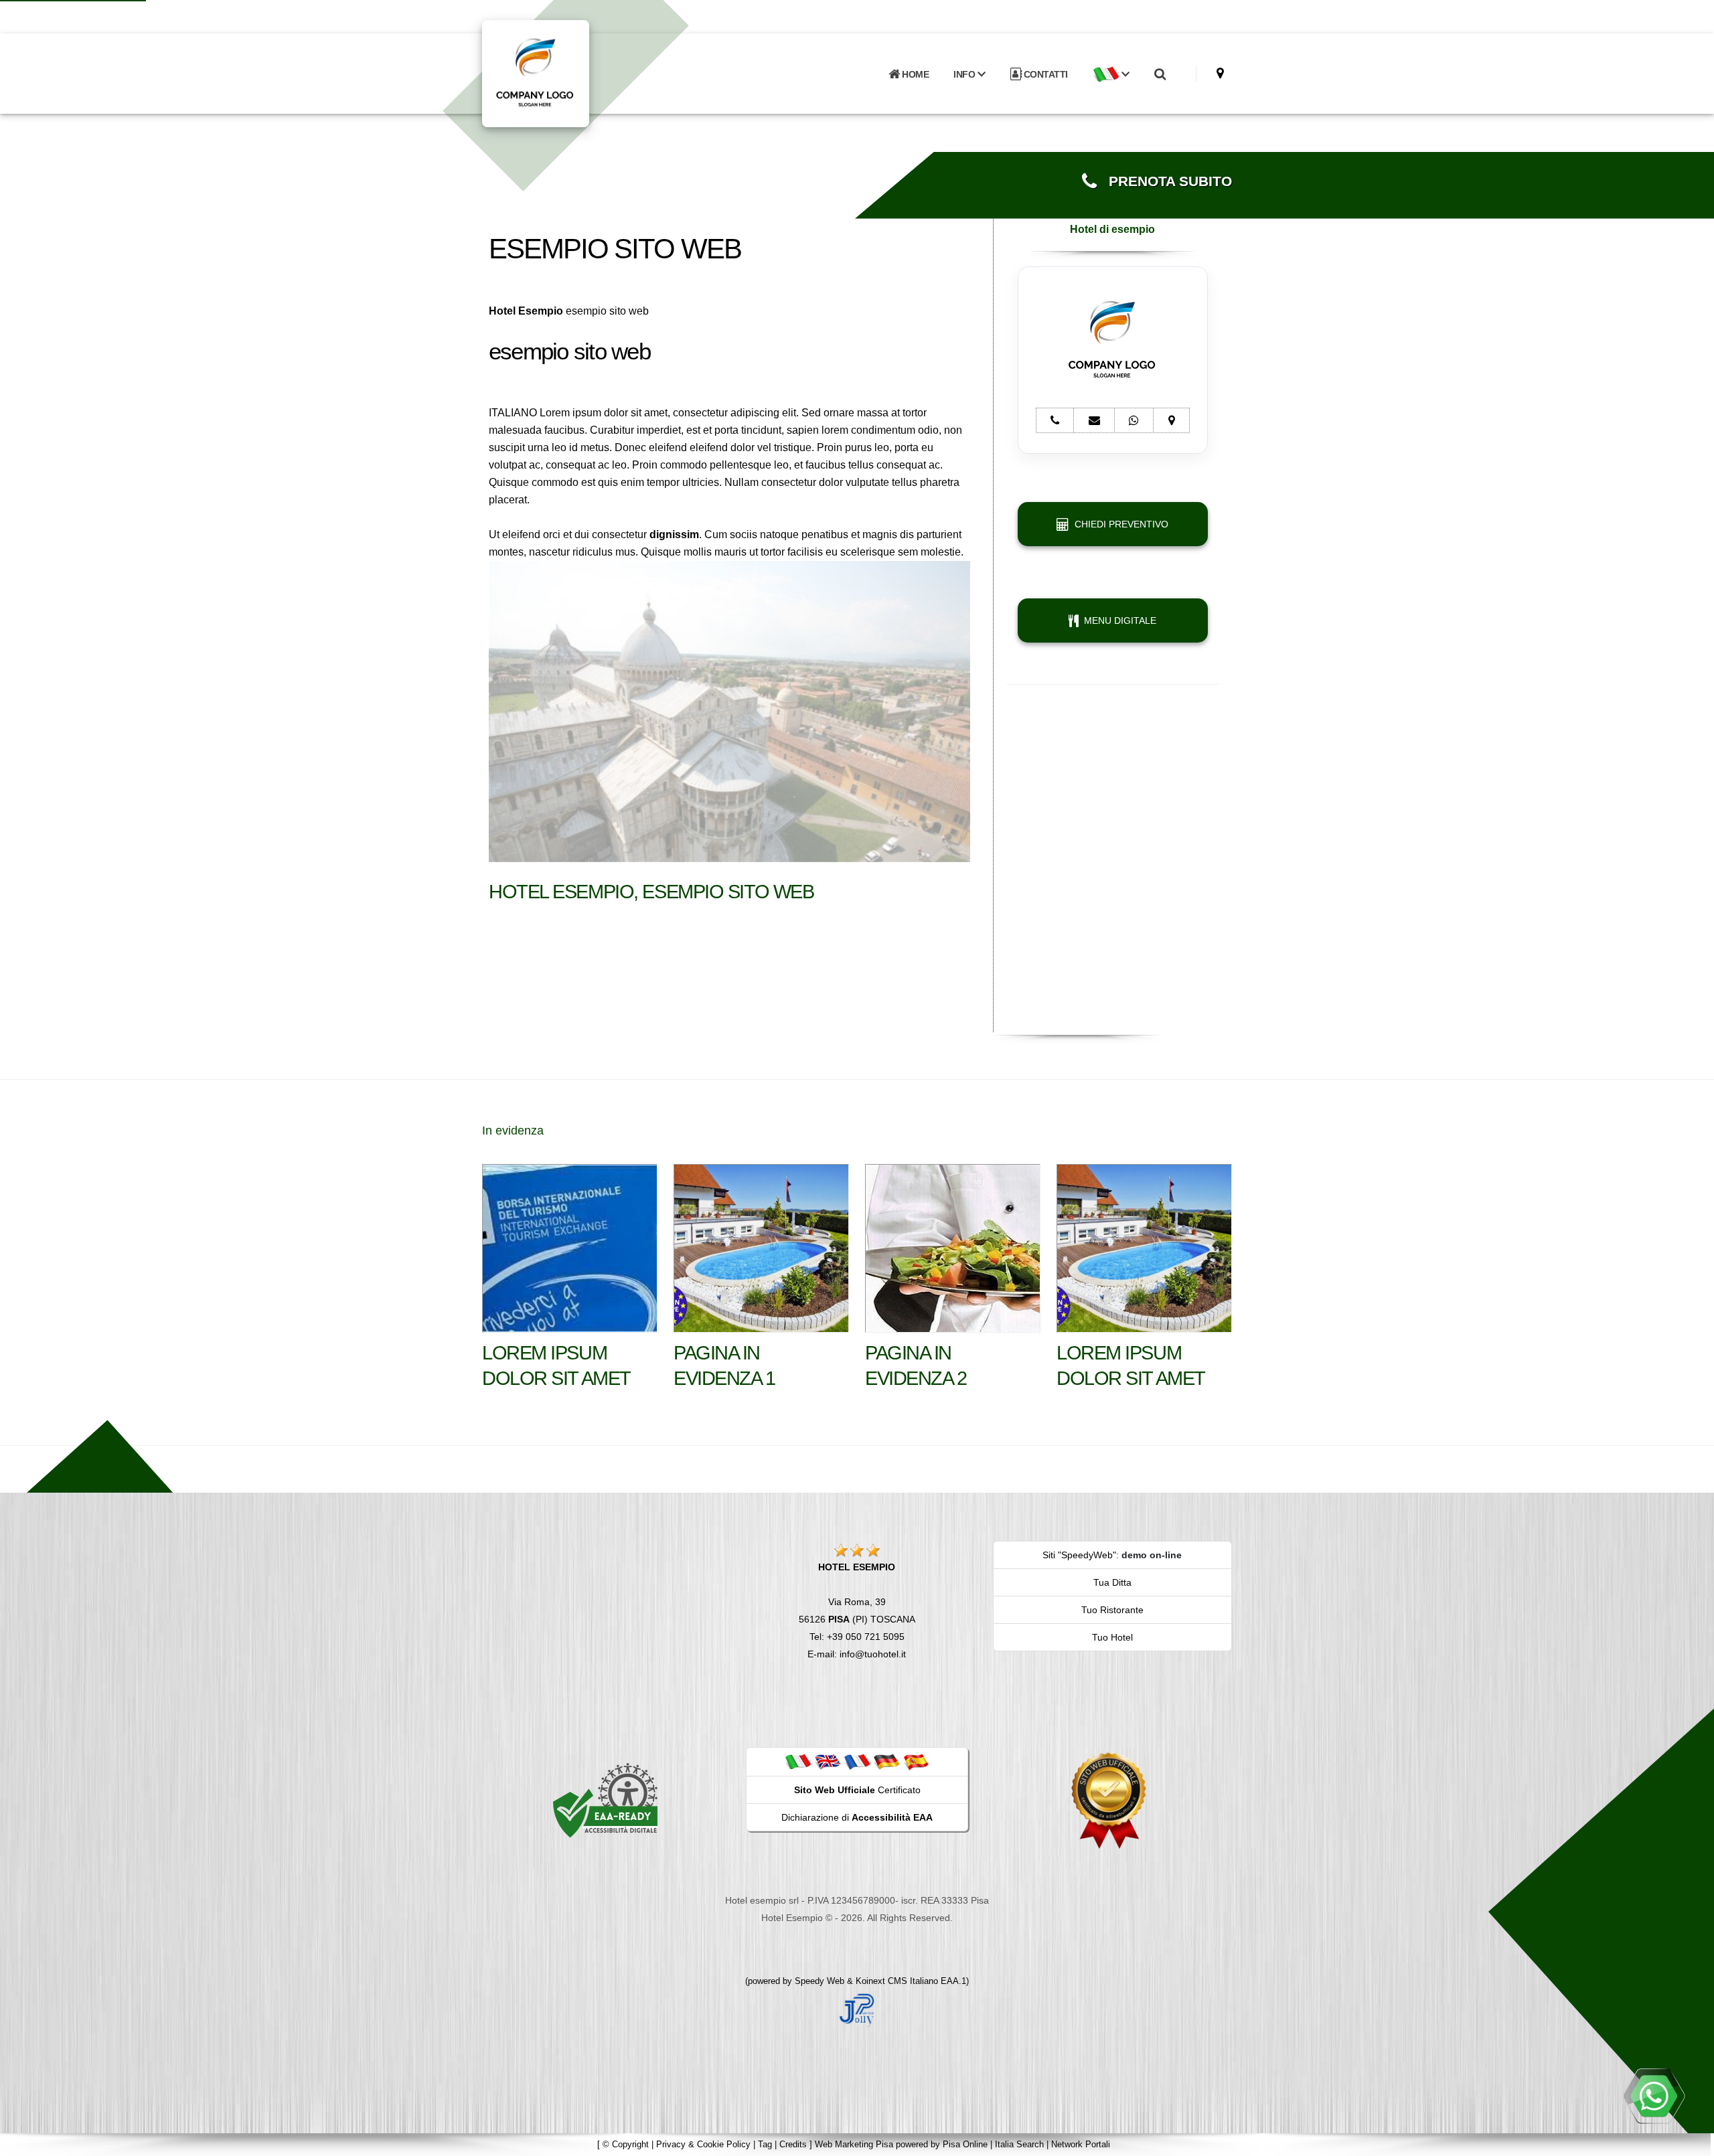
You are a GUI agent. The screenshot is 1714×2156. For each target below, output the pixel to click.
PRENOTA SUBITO (1164, 181)
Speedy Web (820, 1981)
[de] (886, 1761)
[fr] (857, 1761)
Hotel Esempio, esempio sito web (651, 892)
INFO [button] (965, 74)
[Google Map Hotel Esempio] (1220, 73)
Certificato (857, 1790)
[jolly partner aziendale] (857, 2009)
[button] (1111, 74)
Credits (793, 2144)
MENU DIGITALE (1117, 620)
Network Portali (1081, 2144)
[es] (916, 1761)
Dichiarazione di (857, 1817)
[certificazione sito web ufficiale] (1109, 1800)
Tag (765, 2144)
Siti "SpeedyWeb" (1079, 1555)
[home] (570, 73)
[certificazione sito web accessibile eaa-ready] (605, 1800)
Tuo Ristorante (1112, 1610)
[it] (798, 1761)
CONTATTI (1044, 74)
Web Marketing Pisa (854, 2144)
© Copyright (626, 2144)
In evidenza (513, 1131)
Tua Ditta (1112, 1582)
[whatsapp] (1654, 2096)
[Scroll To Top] (1691, 2141)
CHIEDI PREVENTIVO (1119, 524)
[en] (828, 1761)
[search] (1160, 74)
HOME (915, 74)
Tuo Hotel (1112, 1637)
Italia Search (1019, 2144)
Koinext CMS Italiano (898, 1981)
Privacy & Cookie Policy (703, 2144)
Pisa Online (965, 2144)
